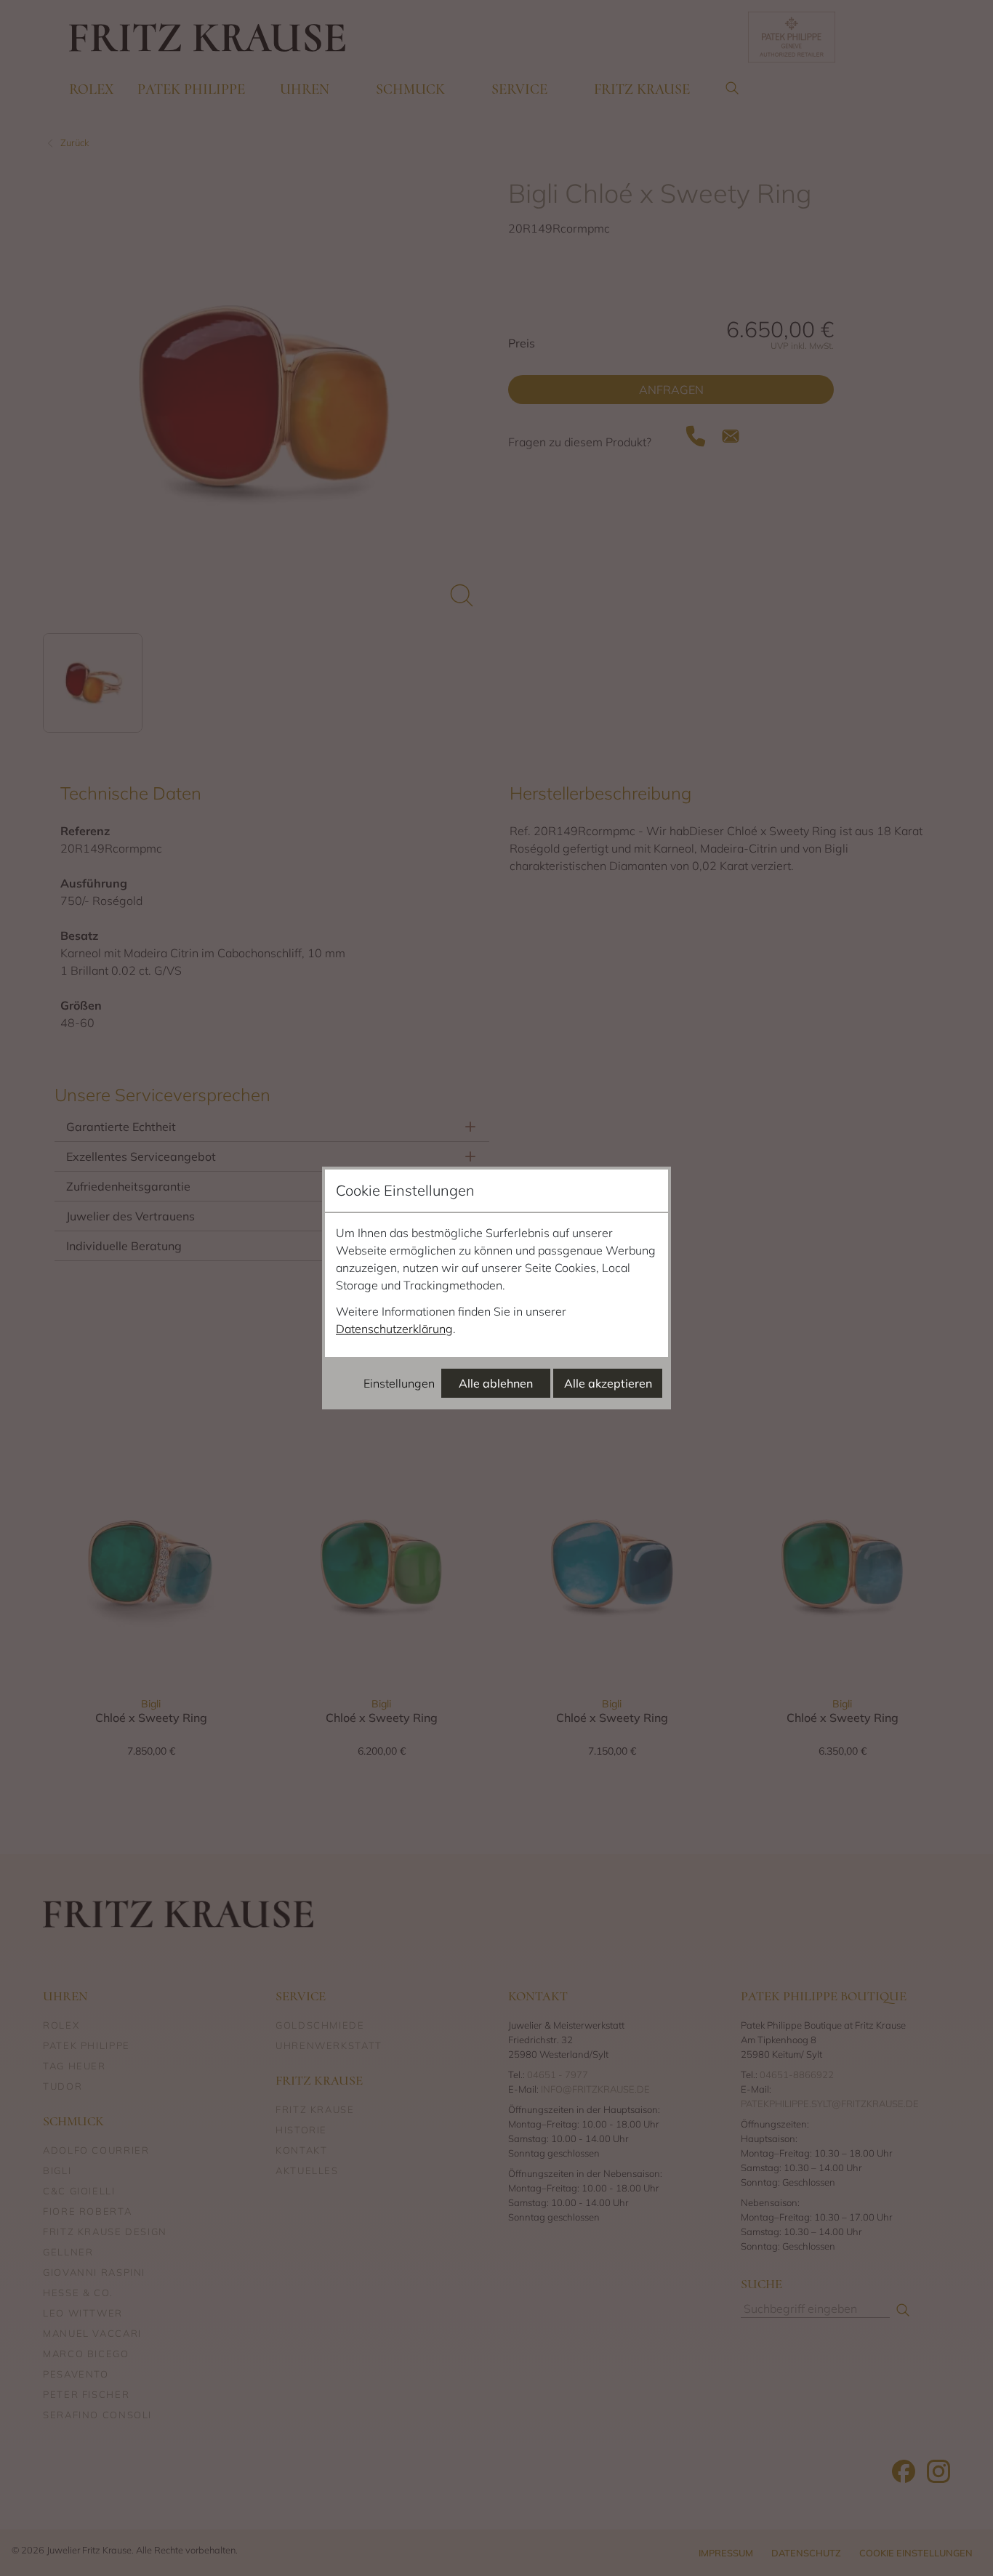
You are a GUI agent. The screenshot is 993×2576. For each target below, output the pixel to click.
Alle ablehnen (496, 1383)
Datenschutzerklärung (394, 1329)
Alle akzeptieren (608, 1383)
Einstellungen (399, 1383)
